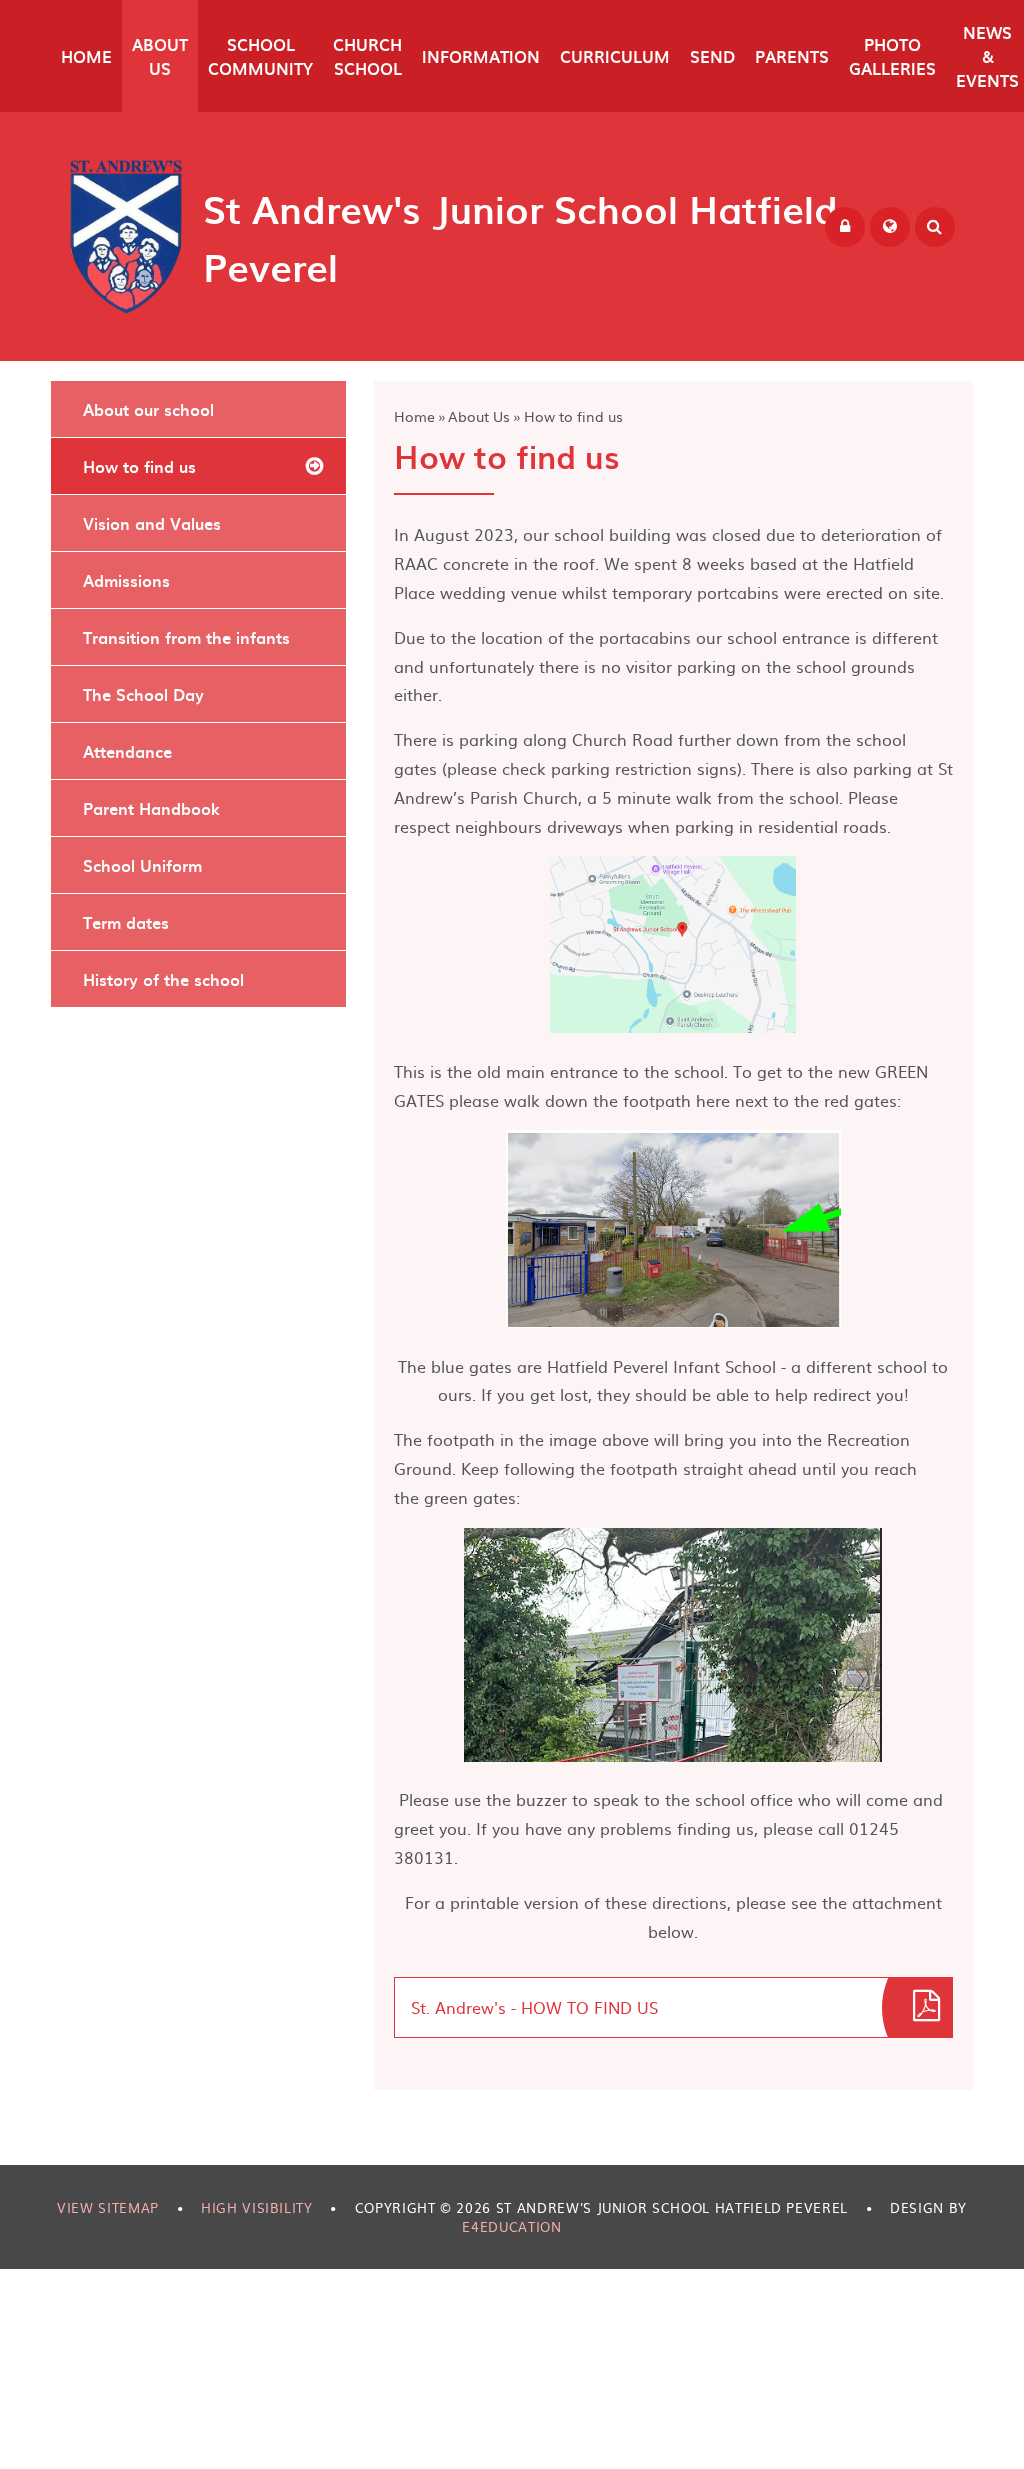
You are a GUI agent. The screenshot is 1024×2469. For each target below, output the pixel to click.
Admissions (126, 580)
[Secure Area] (845, 227)
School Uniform (142, 865)
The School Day (143, 694)
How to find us (573, 416)
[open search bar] (935, 227)
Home (414, 416)
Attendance (127, 751)
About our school (148, 409)
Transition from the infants (186, 637)
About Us (479, 416)
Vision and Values (152, 523)
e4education (511, 2226)
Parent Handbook (151, 808)
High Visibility (257, 2207)
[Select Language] (890, 227)
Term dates (126, 922)
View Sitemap (108, 2207)
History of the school (163, 979)
